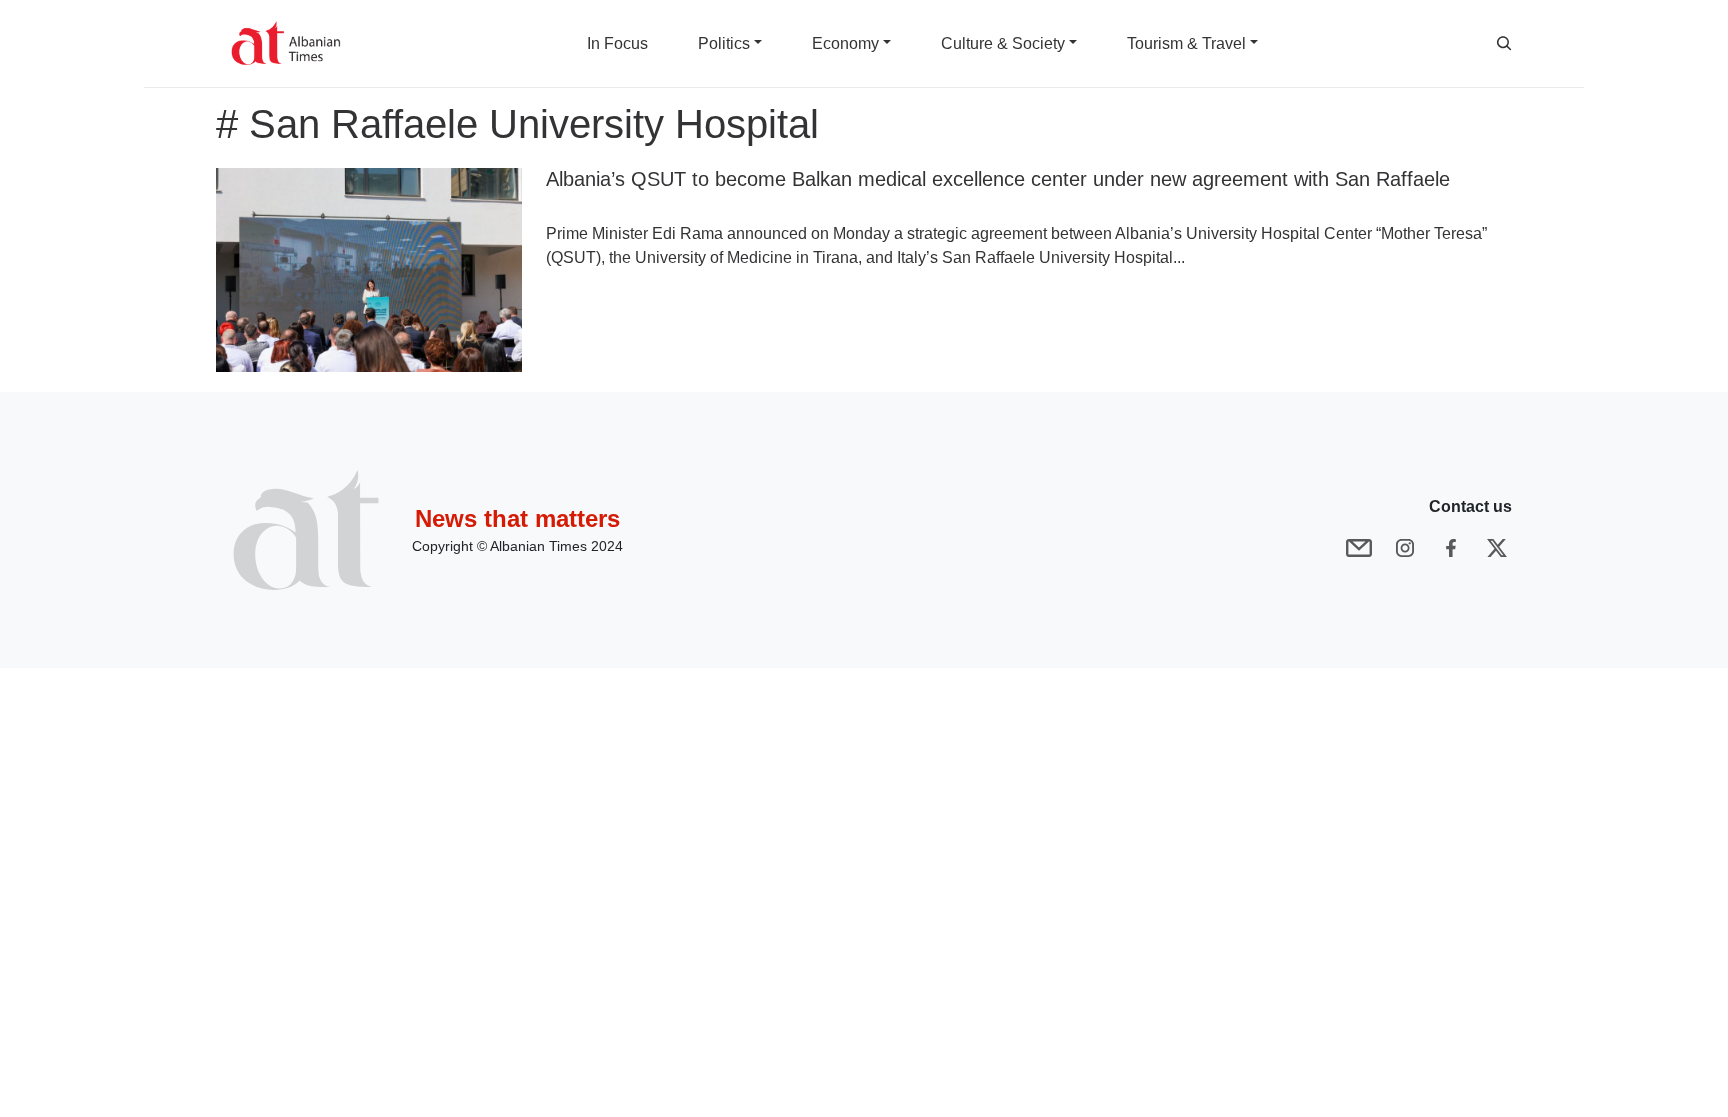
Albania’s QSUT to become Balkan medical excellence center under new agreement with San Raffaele (998, 179)
